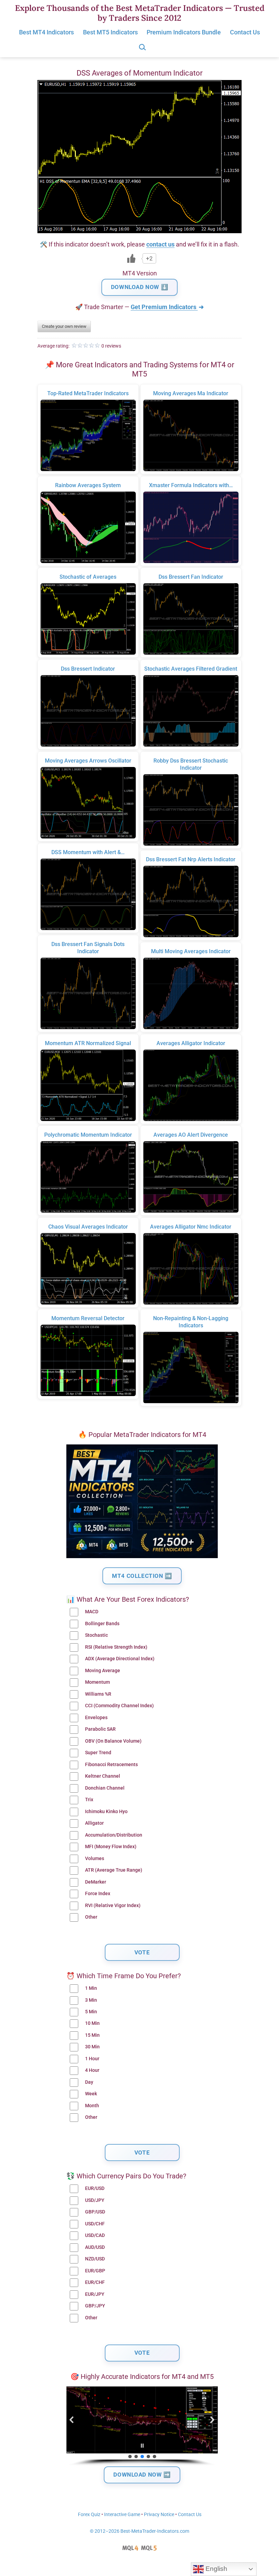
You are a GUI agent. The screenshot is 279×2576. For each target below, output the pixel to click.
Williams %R (98, 1694)
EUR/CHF (95, 2282)
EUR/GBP (95, 2271)
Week (91, 2094)
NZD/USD (95, 2259)
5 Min (91, 2012)
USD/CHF (95, 2224)
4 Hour (92, 2070)
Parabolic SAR (100, 1729)
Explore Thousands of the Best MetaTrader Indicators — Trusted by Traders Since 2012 (140, 13)
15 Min (92, 2035)
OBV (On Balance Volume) (113, 1741)
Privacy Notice (159, 2515)
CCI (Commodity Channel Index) (119, 1706)
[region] (142, 2426)
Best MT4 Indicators (46, 32)
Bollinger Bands (102, 1624)
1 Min (91, 1988)
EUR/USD (95, 2188)
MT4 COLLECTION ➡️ (142, 1576)
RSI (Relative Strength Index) (116, 1647)
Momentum (97, 1682)
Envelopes (96, 1718)
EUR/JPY (95, 2294)
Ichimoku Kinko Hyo (106, 1812)
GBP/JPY (95, 2306)
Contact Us (245, 32)
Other (91, 1917)
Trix (89, 1800)
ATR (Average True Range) (114, 1870)
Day (89, 2082)
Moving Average (103, 1671)
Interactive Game (122, 2515)
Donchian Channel (105, 1788)
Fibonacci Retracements (111, 1765)
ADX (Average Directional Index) (120, 1659)
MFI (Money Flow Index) (111, 1847)
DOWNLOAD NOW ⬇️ (139, 287)
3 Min (91, 2000)
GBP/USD (95, 2212)
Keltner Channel (103, 1776)
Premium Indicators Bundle (184, 32)
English (216, 2569)
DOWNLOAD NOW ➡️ (142, 2475)
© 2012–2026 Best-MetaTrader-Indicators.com (139, 2531)
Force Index (98, 1894)
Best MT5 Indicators (110, 32)
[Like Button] (131, 258)
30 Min (92, 2047)
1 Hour (92, 2059)
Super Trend (98, 1753)
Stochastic (96, 1635)
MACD (92, 1612)
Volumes (95, 1859)
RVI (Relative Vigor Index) (113, 1906)
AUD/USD (95, 2247)
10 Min (92, 2023)
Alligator (94, 1823)
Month (92, 2106)
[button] (72, 2420)
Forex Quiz (89, 2515)
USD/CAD (95, 2235)
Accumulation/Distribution (114, 1835)
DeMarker (96, 1882)
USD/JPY (95, 2200)
